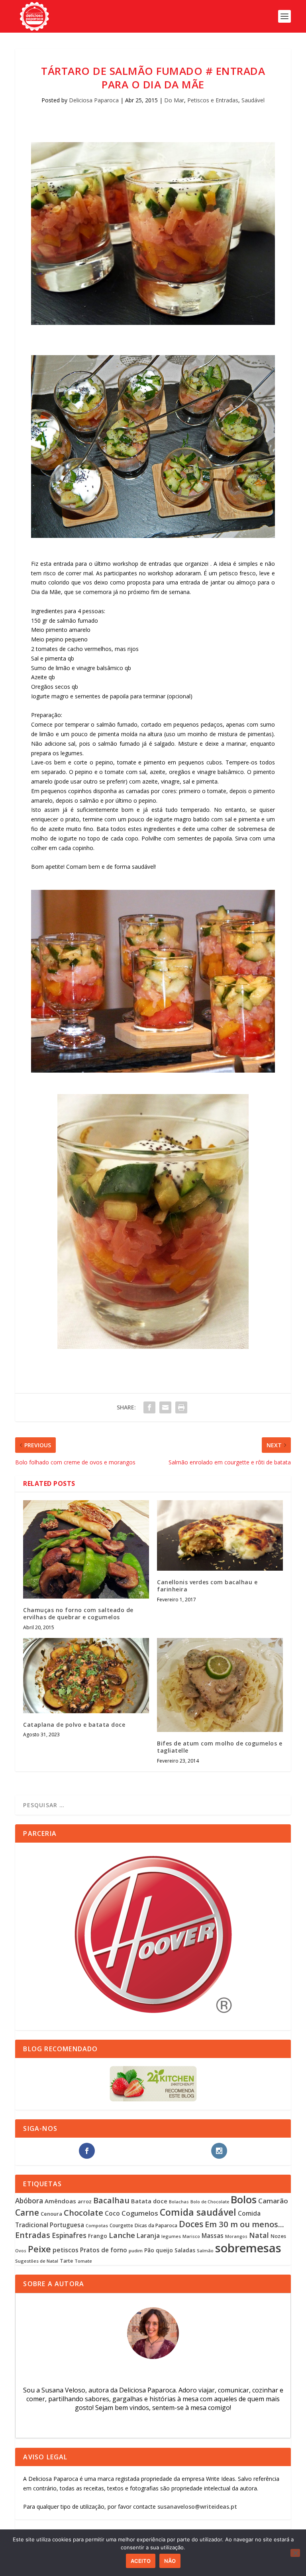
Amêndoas (60, 2201)
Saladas (185, 2250)
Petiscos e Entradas (213, 100)
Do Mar (174, 100)
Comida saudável (198, 2212)
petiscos (66, 2250)
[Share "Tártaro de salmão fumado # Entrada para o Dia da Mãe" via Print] (181, 1407)
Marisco (191, 2236)
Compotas (97, 2225)
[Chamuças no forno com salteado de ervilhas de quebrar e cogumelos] (86, 1550)
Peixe (39, 2249)
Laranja (148, 2236)
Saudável (253, 100)
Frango (98, 2236)
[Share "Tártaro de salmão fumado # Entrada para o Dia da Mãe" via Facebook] (149, 1407)
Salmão (205, 2251)
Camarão (273, 2201)
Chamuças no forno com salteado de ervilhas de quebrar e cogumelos (78, 1613)
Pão (149, 2250)
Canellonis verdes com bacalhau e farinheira (207, 1586)
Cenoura (51, 2214)
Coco (112, 2213)
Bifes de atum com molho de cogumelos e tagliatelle (220, 1747)
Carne (27, 2212)
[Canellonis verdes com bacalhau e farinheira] (220, 1536)
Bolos (244, 2199)
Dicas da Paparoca (156, 2225)
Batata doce (149, 2201)
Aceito (141, 2561)
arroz (85, 2201)
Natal (259, 2235)
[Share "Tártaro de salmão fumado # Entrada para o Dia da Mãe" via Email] (165, 1407)
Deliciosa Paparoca (94, 100)
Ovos (21, 2251)
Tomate (83, 2261)
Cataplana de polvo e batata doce (74, 1725)
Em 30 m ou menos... (244, 2224)
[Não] (295, 2553)
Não (170, 2561)
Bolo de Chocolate (210, 2202)
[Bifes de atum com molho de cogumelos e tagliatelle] (220, 1685)
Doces (191, 2224)
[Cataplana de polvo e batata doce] (86, 1676)
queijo (164, 2250)
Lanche (122, 2235)
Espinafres (69, 2235)
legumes (171, 2236)
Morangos (236, 2236)
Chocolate (83, 2212)
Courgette (121, 2225)
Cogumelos (140, 2213)
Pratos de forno (104, 2250)
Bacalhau (111, 2200)
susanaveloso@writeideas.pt (197, 2507)
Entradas (33, 2235)
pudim (136, 2251)
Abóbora (29, 2201)
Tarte (66, 2261)
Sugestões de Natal (37, 2261)
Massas (213, 2236)
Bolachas (179, 2202)
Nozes (278, 2236)
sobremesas (248, 2248)
